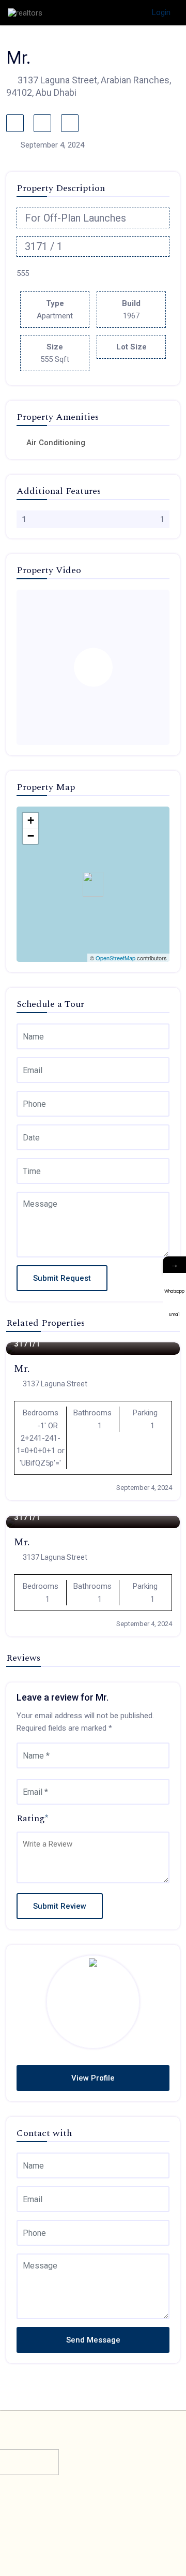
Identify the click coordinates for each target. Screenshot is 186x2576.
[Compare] (42, 123)
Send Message (93, 2340)
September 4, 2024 (144, 1488)
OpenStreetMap (115, 958)
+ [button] (31, 820)
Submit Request (62, 1278)
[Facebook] (70, 2527)
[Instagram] (116, 2527)
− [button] (31, 836)
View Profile (93, 2078)
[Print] (70, 123)
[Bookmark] (15, 123)
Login (161, 12)
